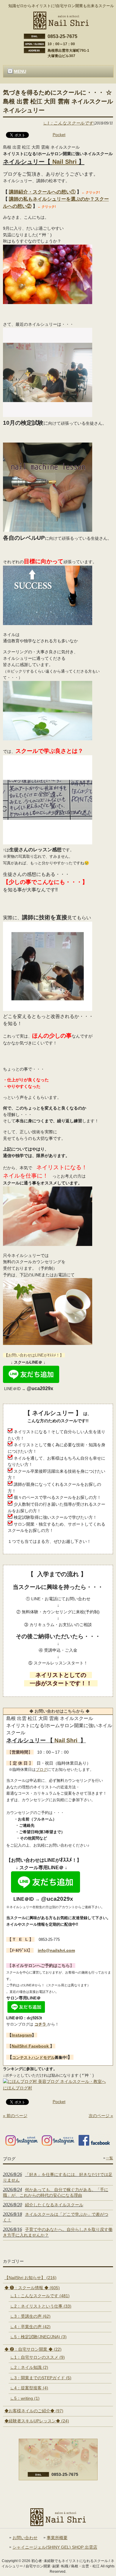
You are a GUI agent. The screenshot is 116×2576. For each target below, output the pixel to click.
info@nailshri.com (56, 1950)
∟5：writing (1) (25, 2398)
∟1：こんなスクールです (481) (40, 2296)
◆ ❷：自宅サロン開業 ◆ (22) (33, 2349)
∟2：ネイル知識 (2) (29, 2367)
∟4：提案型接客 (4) (29, 2388)
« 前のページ (15, 2116)
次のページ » (101, 2116)
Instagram (22, 2035)
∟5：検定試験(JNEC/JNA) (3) (38, 2337)
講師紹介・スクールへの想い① (42, 192)
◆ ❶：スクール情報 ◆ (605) (32, 2288)
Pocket (59, 135)
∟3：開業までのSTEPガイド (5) (41, 2378)
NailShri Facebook (31, 2046)
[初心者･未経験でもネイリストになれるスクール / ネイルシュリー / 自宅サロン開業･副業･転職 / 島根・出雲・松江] (61, 27)
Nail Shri (65, 162)
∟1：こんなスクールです (68, 123)
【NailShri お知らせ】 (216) (30, 2278)
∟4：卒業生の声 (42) (30, 2327)
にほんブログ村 (18, 2088)
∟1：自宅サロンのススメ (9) (37, 2357)
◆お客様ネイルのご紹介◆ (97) (34, 2411)
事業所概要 (57, 2538)
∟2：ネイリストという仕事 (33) (41, 2306)
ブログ (41, 1769)
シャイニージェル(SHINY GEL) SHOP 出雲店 (55, 2547)
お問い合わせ (25, 2538)
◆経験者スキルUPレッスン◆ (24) (37, 2421)
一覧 (109, 2158)
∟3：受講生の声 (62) (30, 2316)
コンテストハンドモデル (33, 2058)
